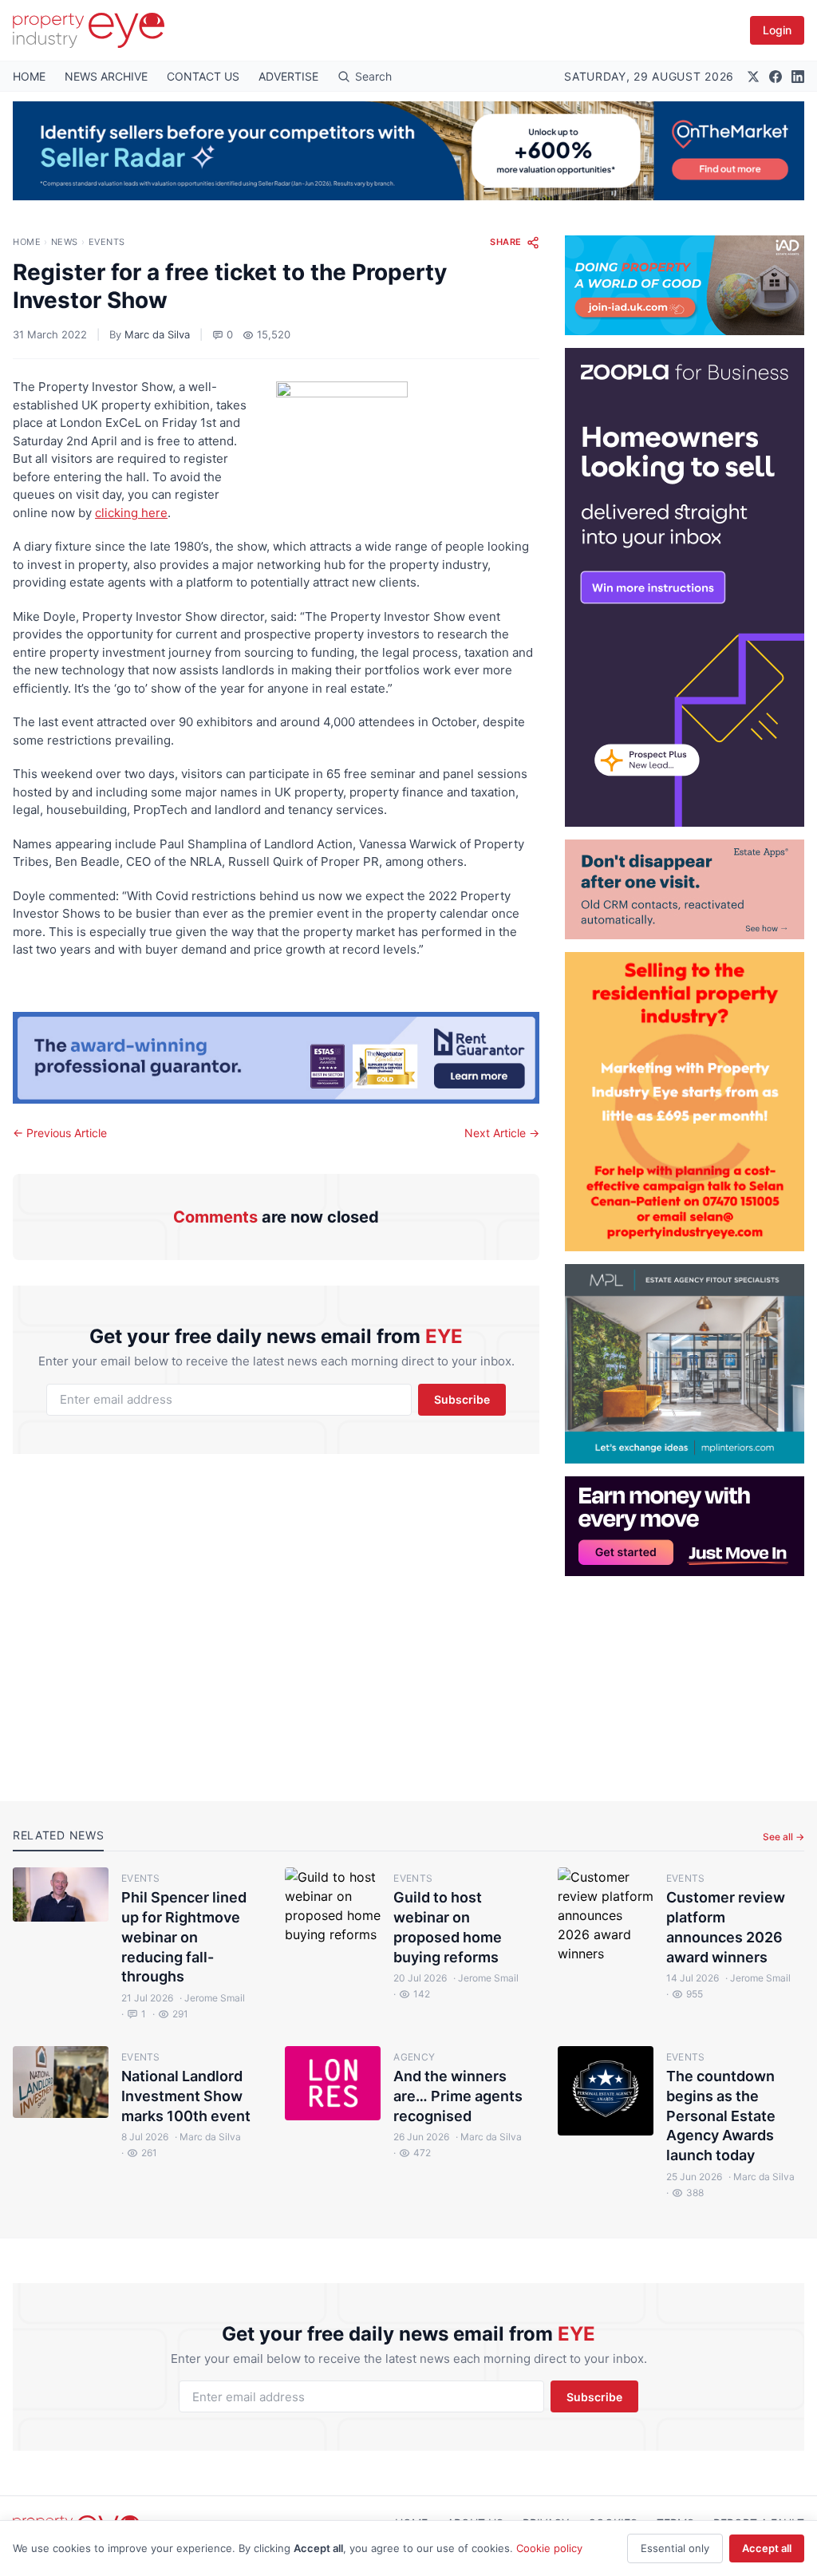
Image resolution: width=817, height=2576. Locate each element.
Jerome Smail (212, 1998)
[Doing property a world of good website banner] (685, 285)
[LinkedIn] (798, 77)
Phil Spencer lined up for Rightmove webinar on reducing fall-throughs (184, 1937)
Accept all (767, 2548)
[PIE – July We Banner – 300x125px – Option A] (685, 1526)
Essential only (675, 2548)
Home (27, 242)
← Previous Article (60, 1133)
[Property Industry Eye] (89, 30)
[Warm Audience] (685, 889)
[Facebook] (776, 77)
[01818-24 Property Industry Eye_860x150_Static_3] (276, 1058)
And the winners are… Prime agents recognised (458, 2096)
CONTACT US (203, 76)
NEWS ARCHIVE (106, 76)
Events (107, 242)
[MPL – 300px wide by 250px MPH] (685, 1364)
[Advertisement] (685, 1676)
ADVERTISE (288, 76)
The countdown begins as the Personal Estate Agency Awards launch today (721, 2116)
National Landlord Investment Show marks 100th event (186, 2096)
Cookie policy (549, 2548)
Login (777, 30)
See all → (783, 1837)
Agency (414, 2057)
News (65, 242)
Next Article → (502, 1133)
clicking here (131, 513)
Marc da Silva (157, 334)
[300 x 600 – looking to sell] (685, 587)
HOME (29, 76)
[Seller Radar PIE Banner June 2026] (408, 151)
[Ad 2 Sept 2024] (685, 1102)
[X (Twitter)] (753, 77)
